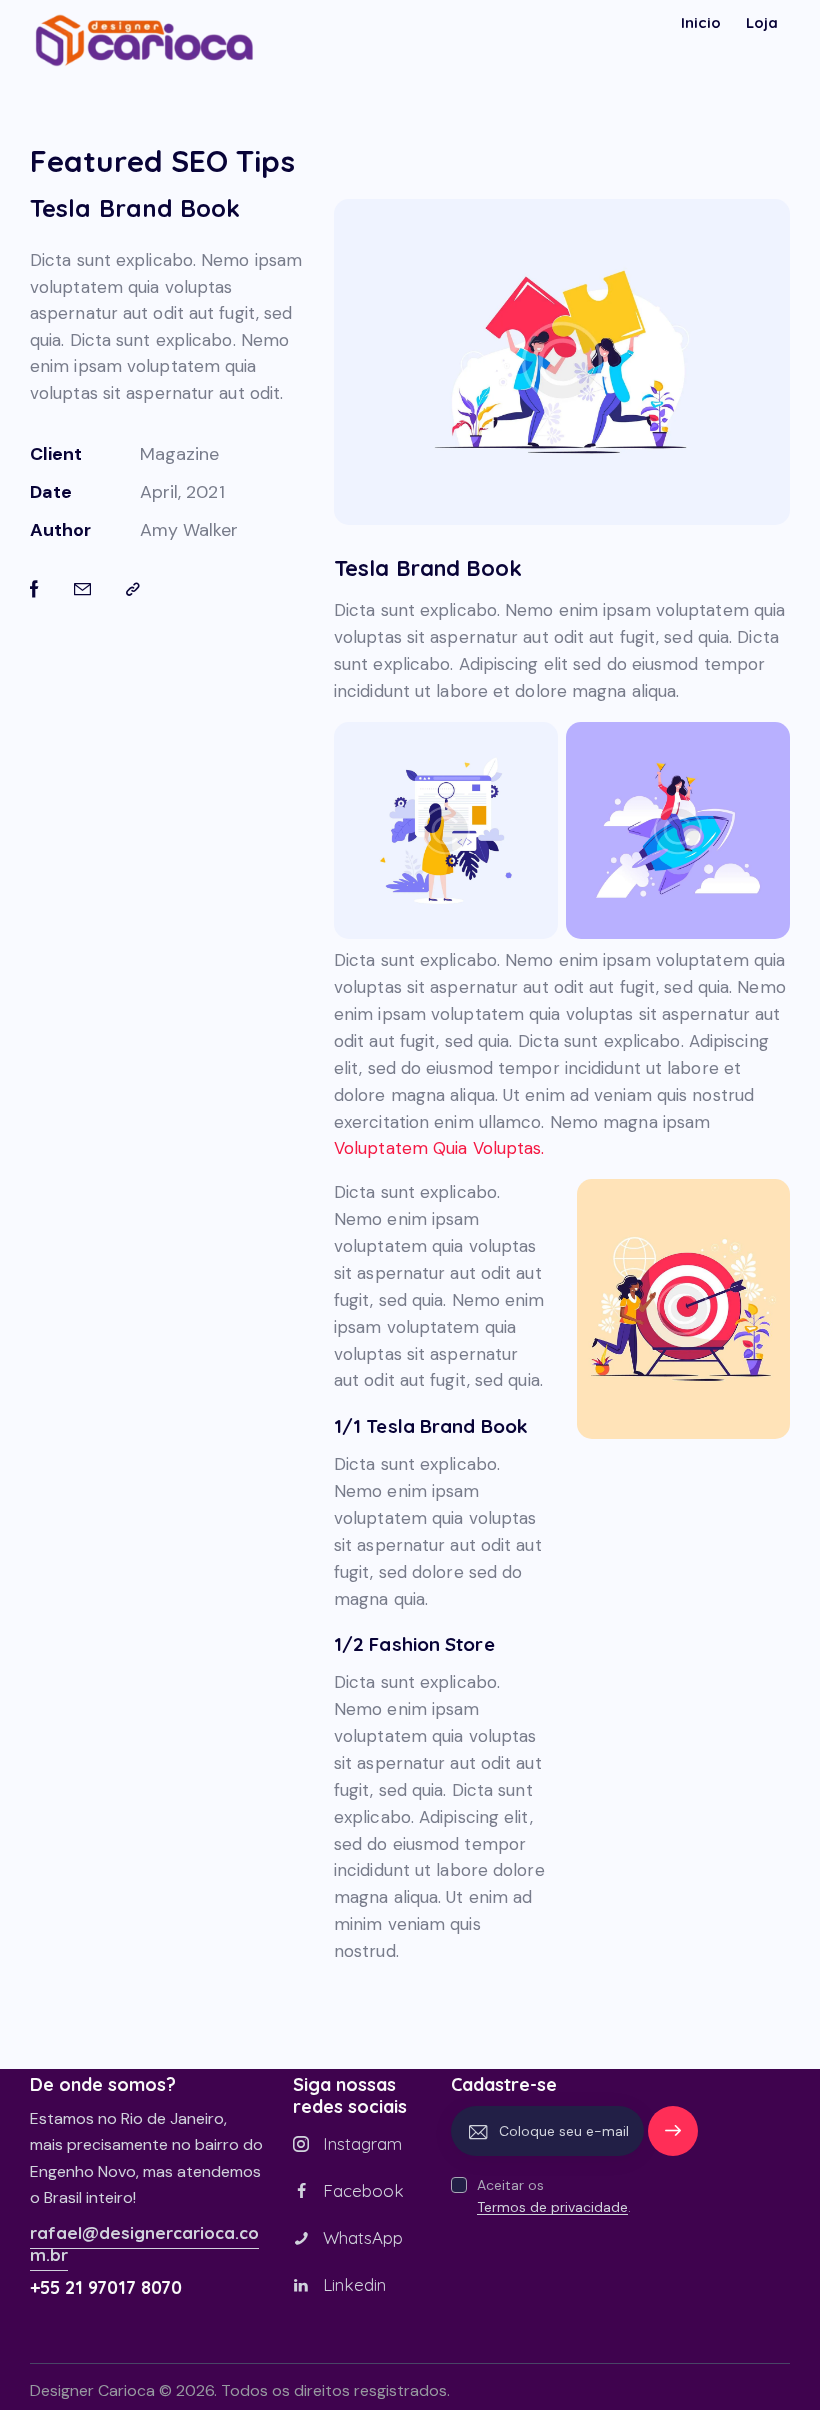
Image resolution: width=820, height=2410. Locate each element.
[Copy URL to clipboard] (133, 590)
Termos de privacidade (552, 2207)
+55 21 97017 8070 (106, 2287)
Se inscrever (672, 2140)
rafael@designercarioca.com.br (144, 2243)
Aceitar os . (554, 2196)
